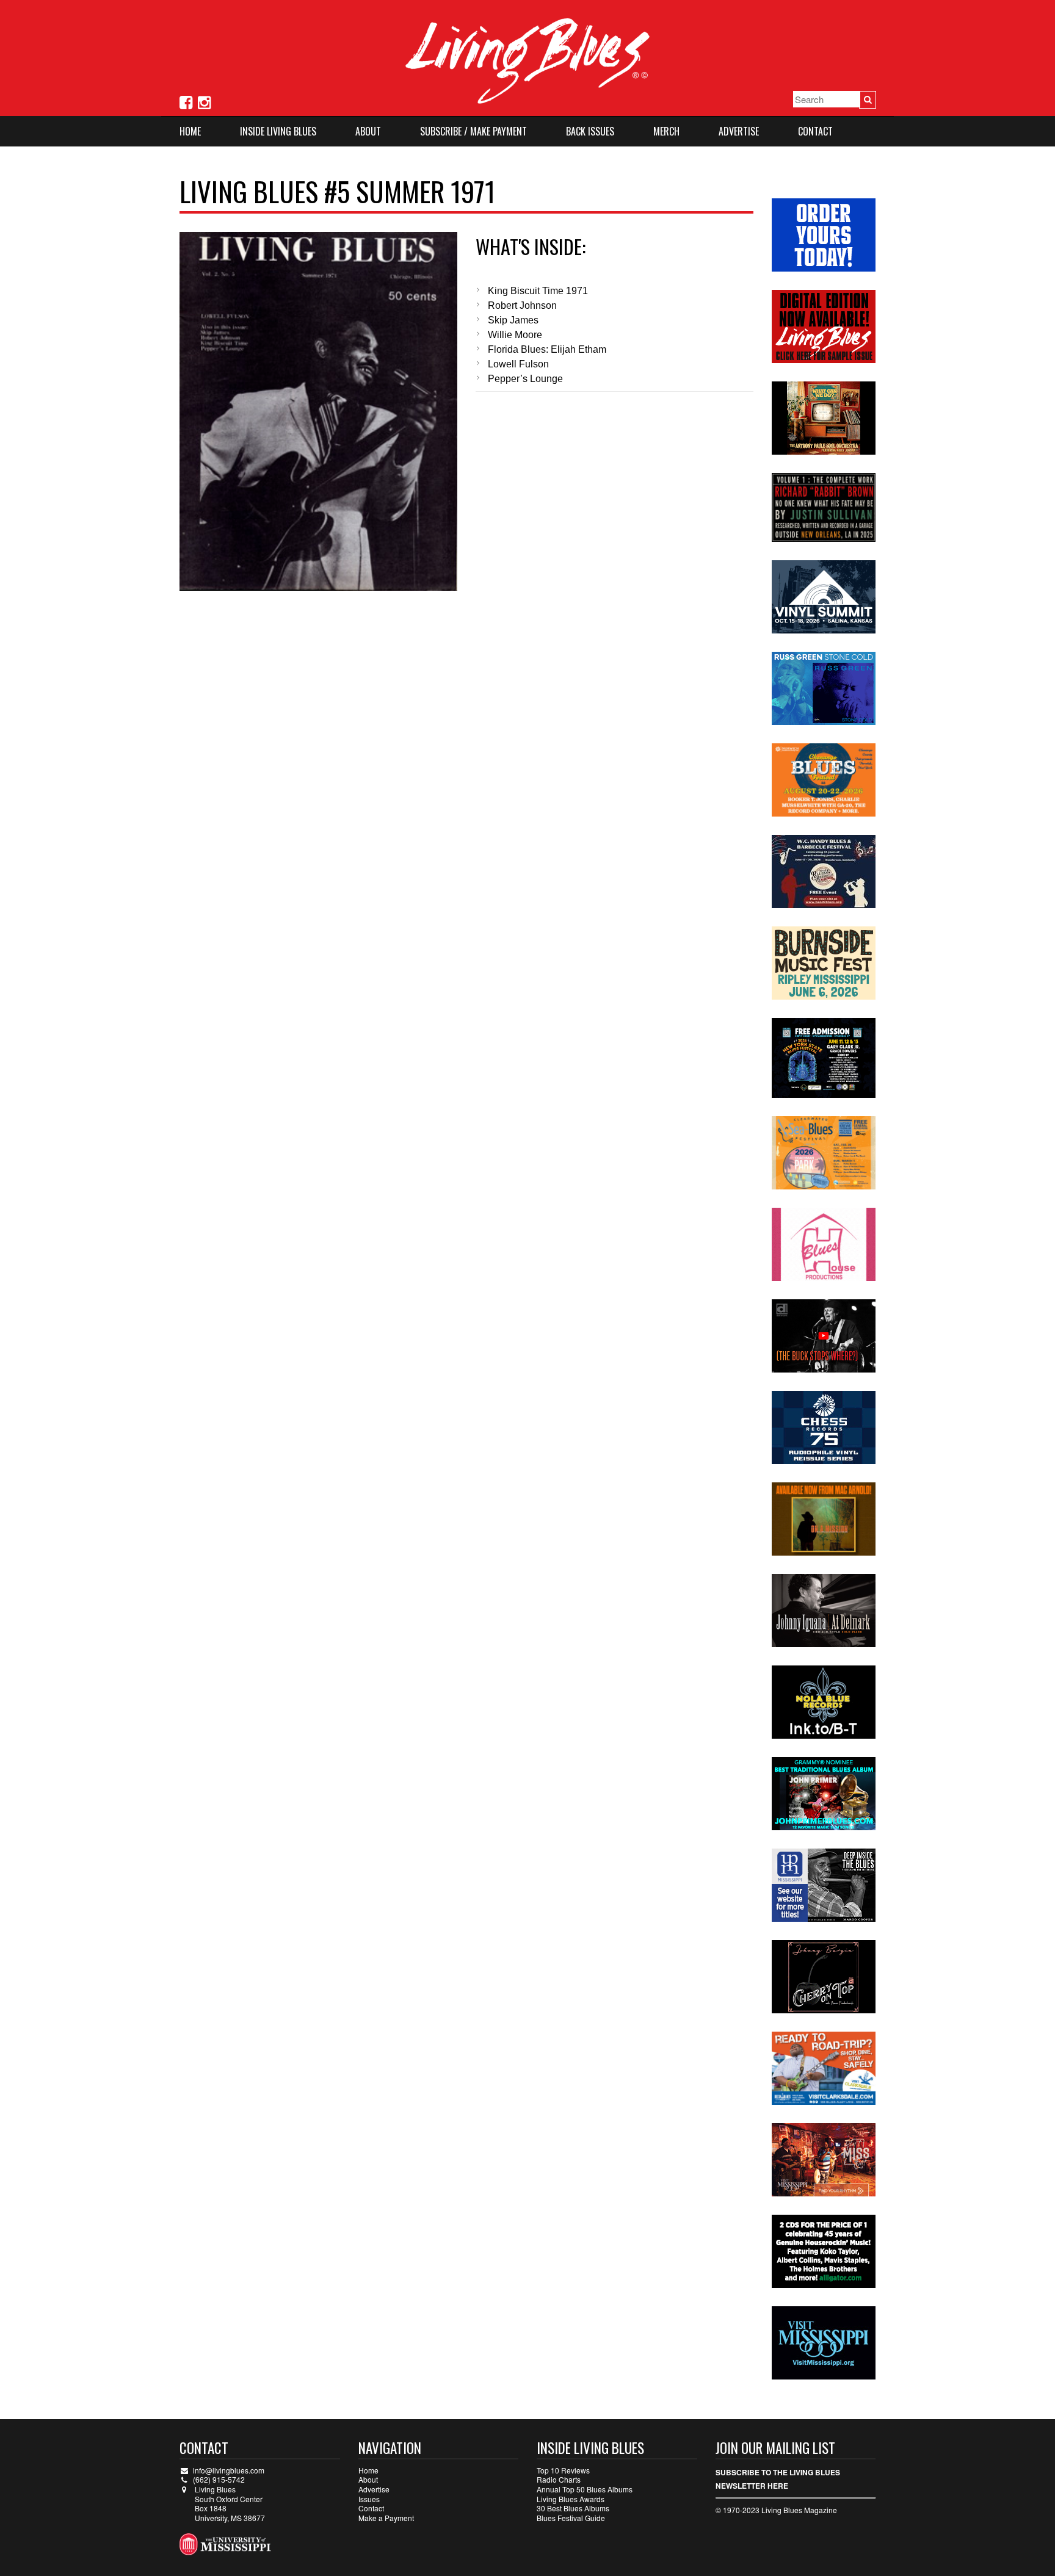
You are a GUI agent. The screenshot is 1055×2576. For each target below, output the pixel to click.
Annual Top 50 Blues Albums (585, 2489)
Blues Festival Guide (571, 2518)
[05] (318, 411)
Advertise (739, 131)
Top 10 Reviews (563, 2470)
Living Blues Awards (571, 2499)
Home (190, 131)
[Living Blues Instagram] (204, 101)
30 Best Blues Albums (573, 2508)
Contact (815, 131)
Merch (666, 131)
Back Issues (590, 131)
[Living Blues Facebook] (186, 101)
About (368, 131)
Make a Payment (386, 2518)
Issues (369, 2499)
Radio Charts (559, 2479)
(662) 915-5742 (219, 2479)
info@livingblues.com (229, 2470)
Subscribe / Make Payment (473, 131)
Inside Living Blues (278, 131)
